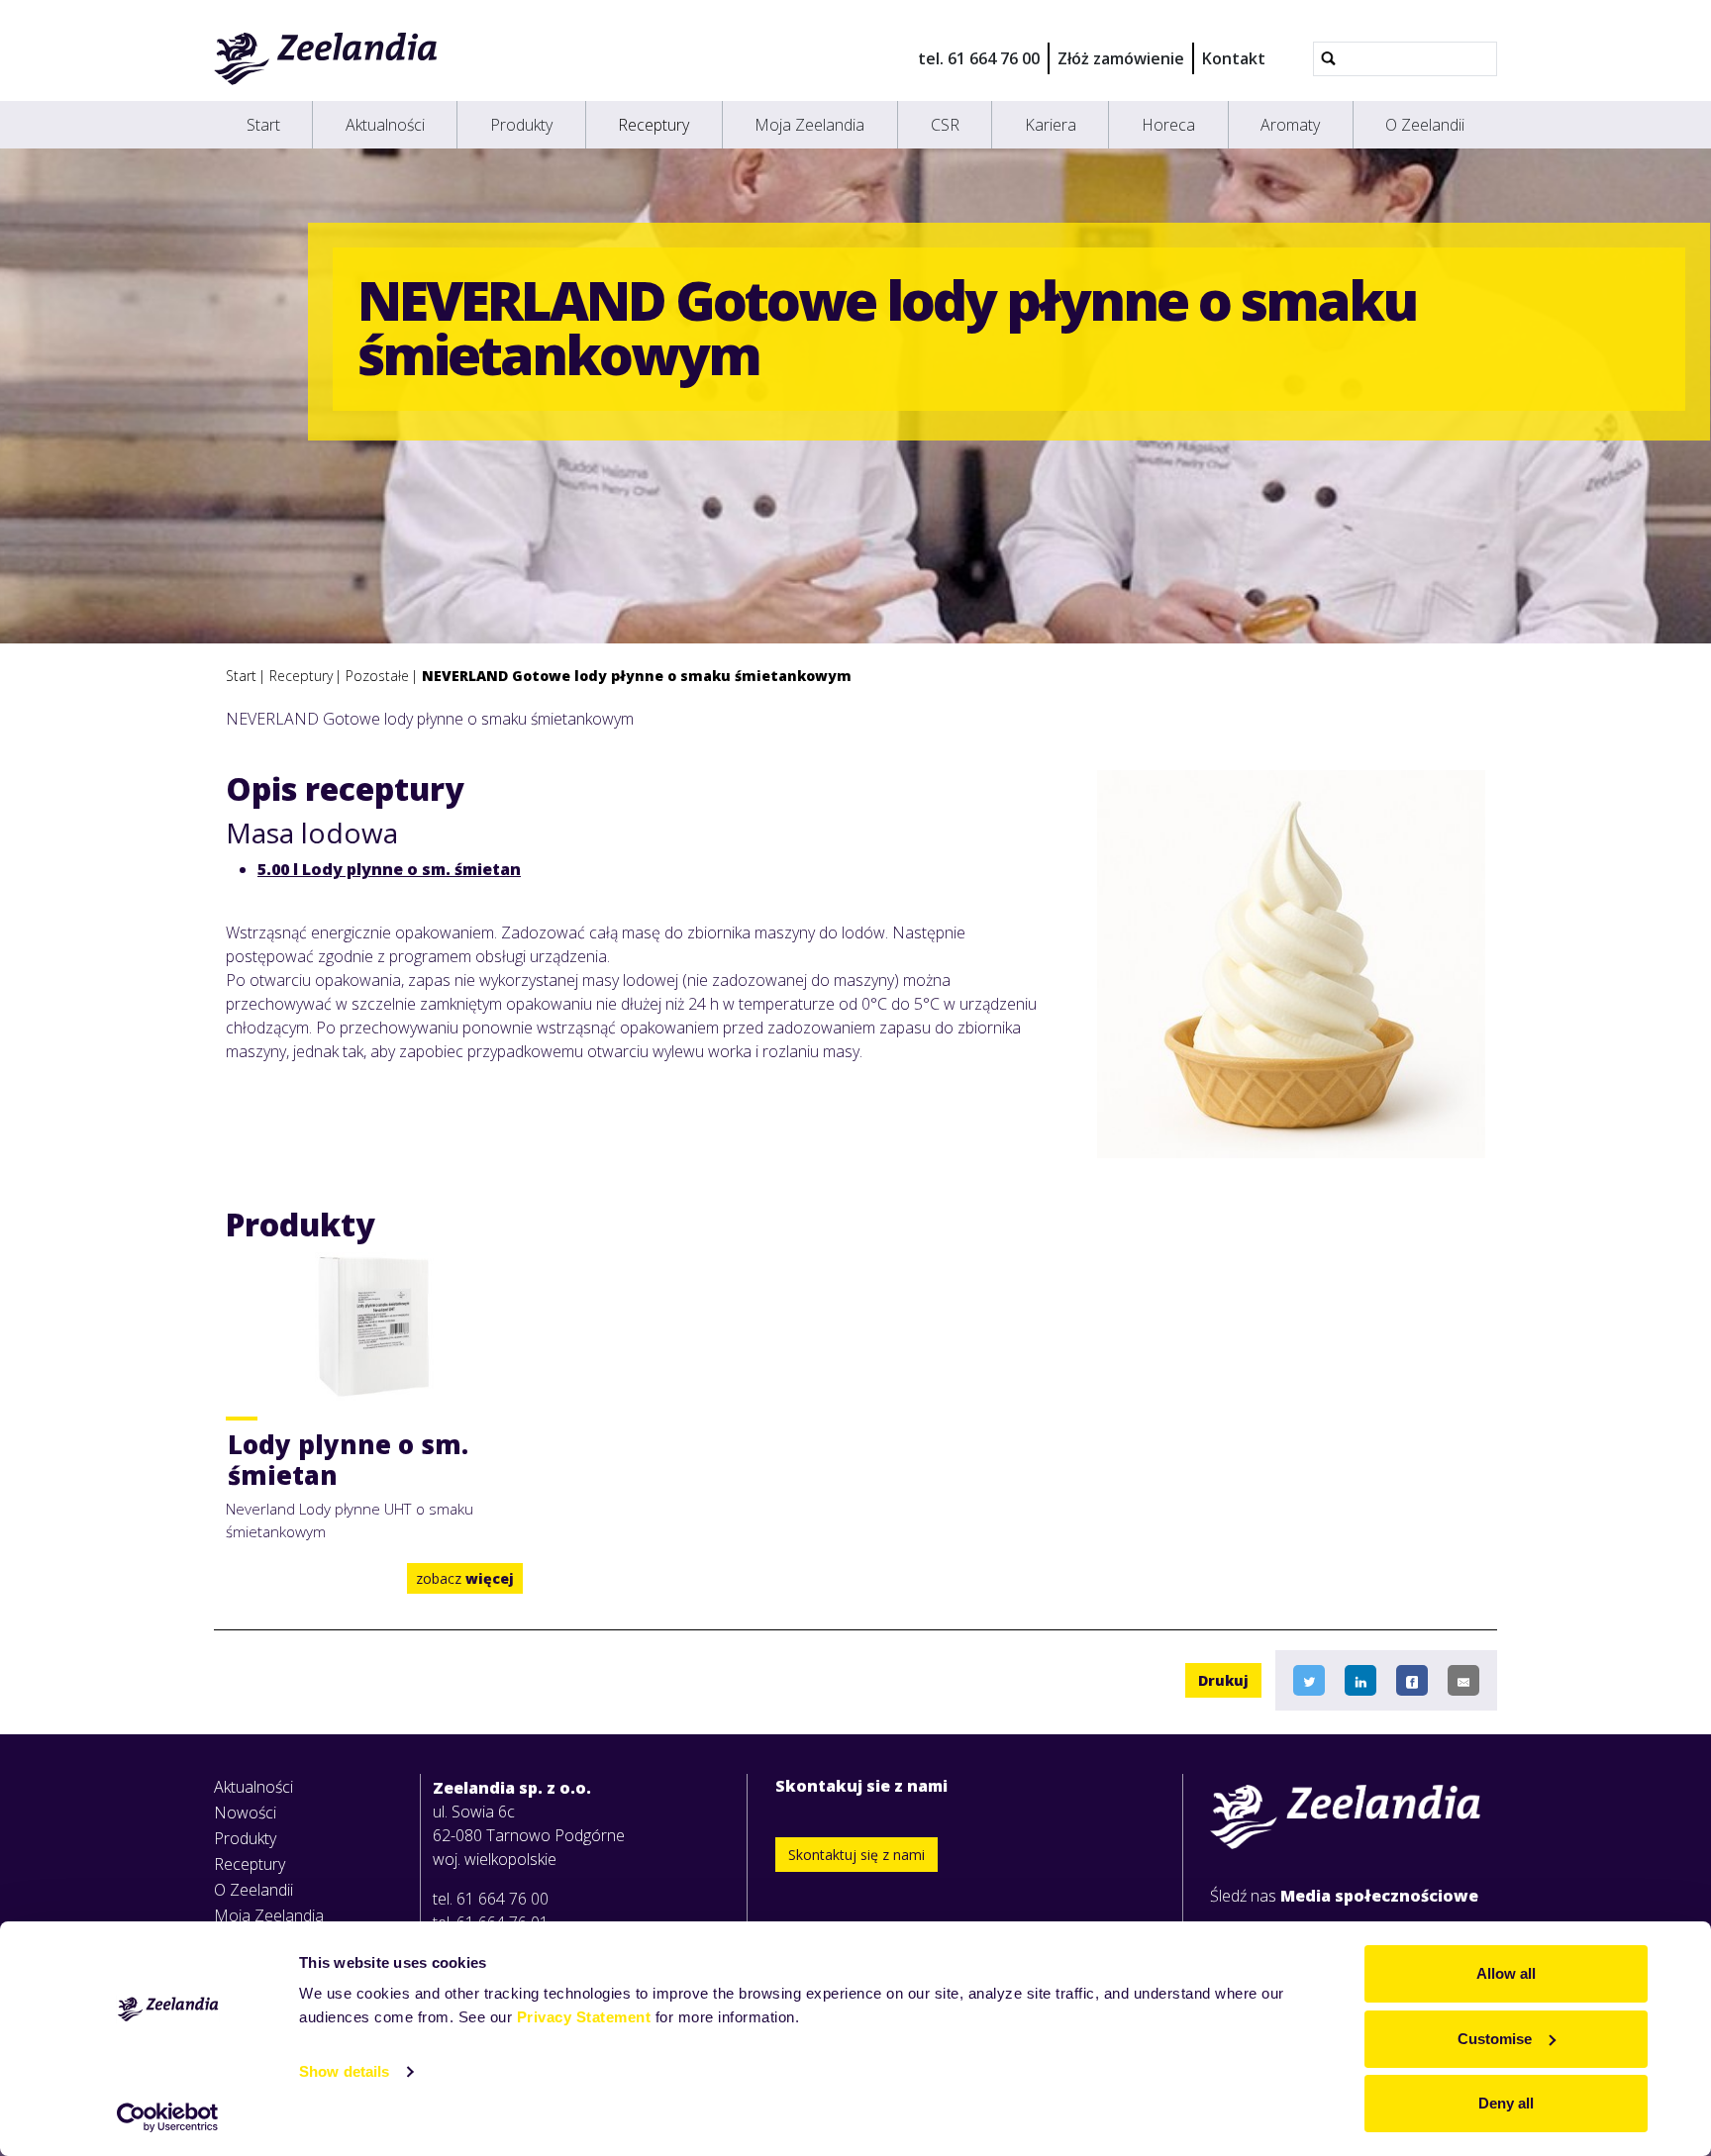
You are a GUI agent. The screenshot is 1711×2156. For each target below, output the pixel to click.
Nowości (245, 1813)
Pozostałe (377, 676)
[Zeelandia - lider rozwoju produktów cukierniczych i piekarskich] (326, 58)
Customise (1495, 2039)
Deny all (1506, 2103)
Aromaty (1290, 125)
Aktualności (385, 125)
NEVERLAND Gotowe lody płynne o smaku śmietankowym (637, 676)
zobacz (465, 1578)
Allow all (1506, 1973)
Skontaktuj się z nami (856, 1855)
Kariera (1051, 125)
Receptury (654, 125)
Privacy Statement (584, 2017)
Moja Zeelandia (809, 125)
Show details (344, 2071)
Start (263, 125)
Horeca (1168, 125)
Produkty (521, 125)
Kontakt (1234, 58)
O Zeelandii (1425, 125)
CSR (945, 125)
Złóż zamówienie (1121, 58)
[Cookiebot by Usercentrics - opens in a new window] (168, 2117)
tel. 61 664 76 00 (979, 58)
